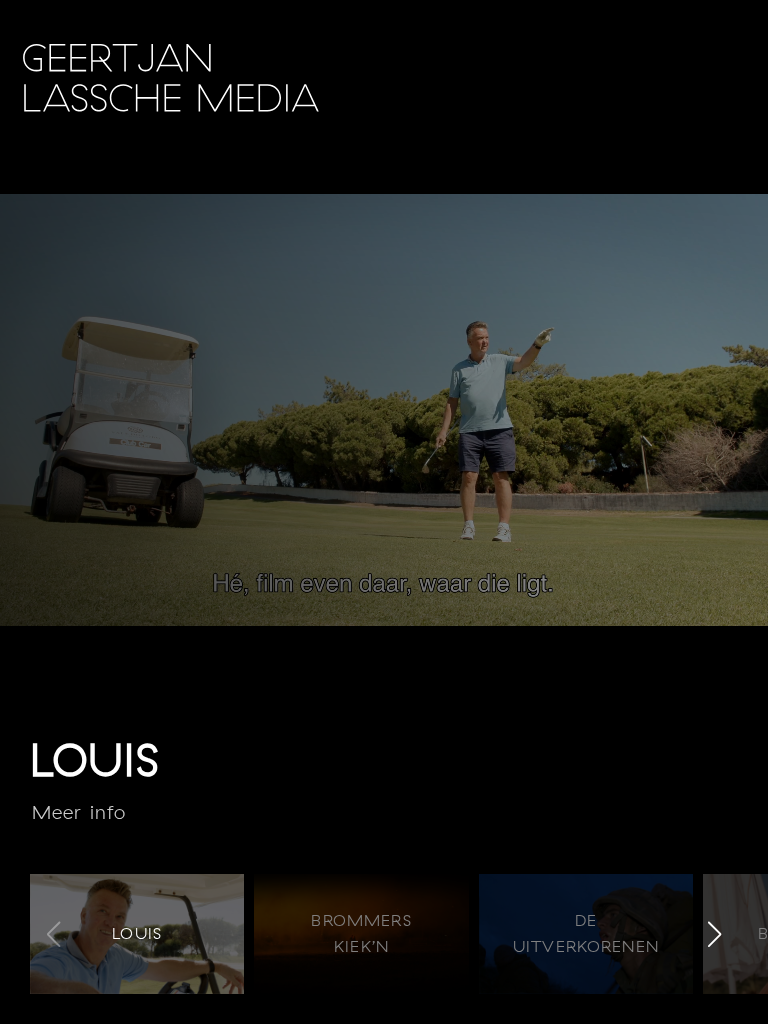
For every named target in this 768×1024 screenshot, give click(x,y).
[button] (714, 934)
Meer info (79, 812)
